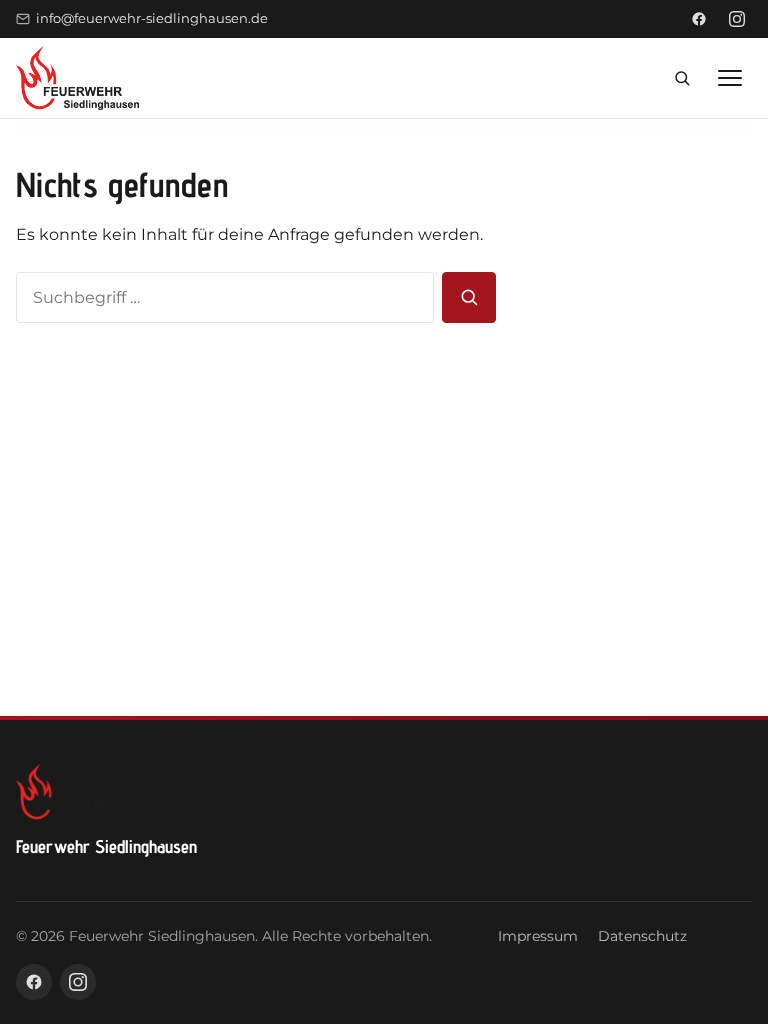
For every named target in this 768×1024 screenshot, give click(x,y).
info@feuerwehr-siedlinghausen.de (152, 18)
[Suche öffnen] (682, 78)
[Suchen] (469, 298)
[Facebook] (699, 19)
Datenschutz (642, 936)
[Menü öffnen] (730, 78)
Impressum (538, 936)
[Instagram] (737, 19)
